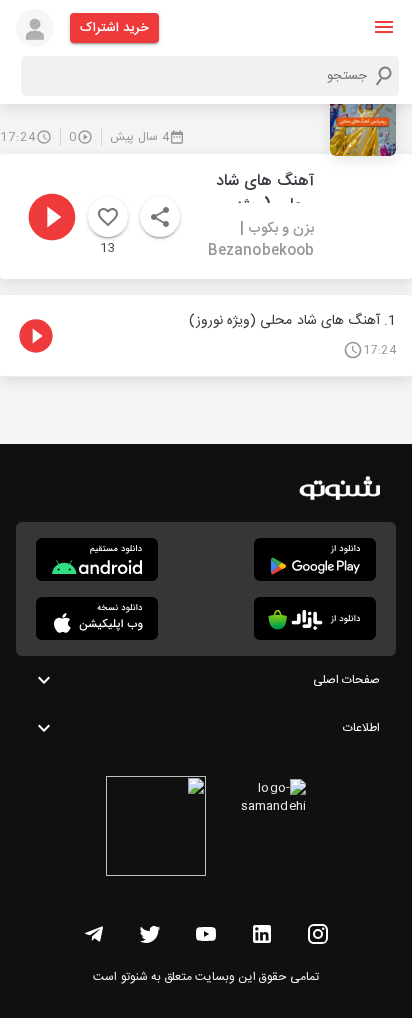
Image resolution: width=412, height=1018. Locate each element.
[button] (384, 27)
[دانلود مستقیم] (97, 559)
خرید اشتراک (114, 28)
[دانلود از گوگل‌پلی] (315, 559)
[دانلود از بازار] (315, 618)
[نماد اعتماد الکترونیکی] (156, 829)
